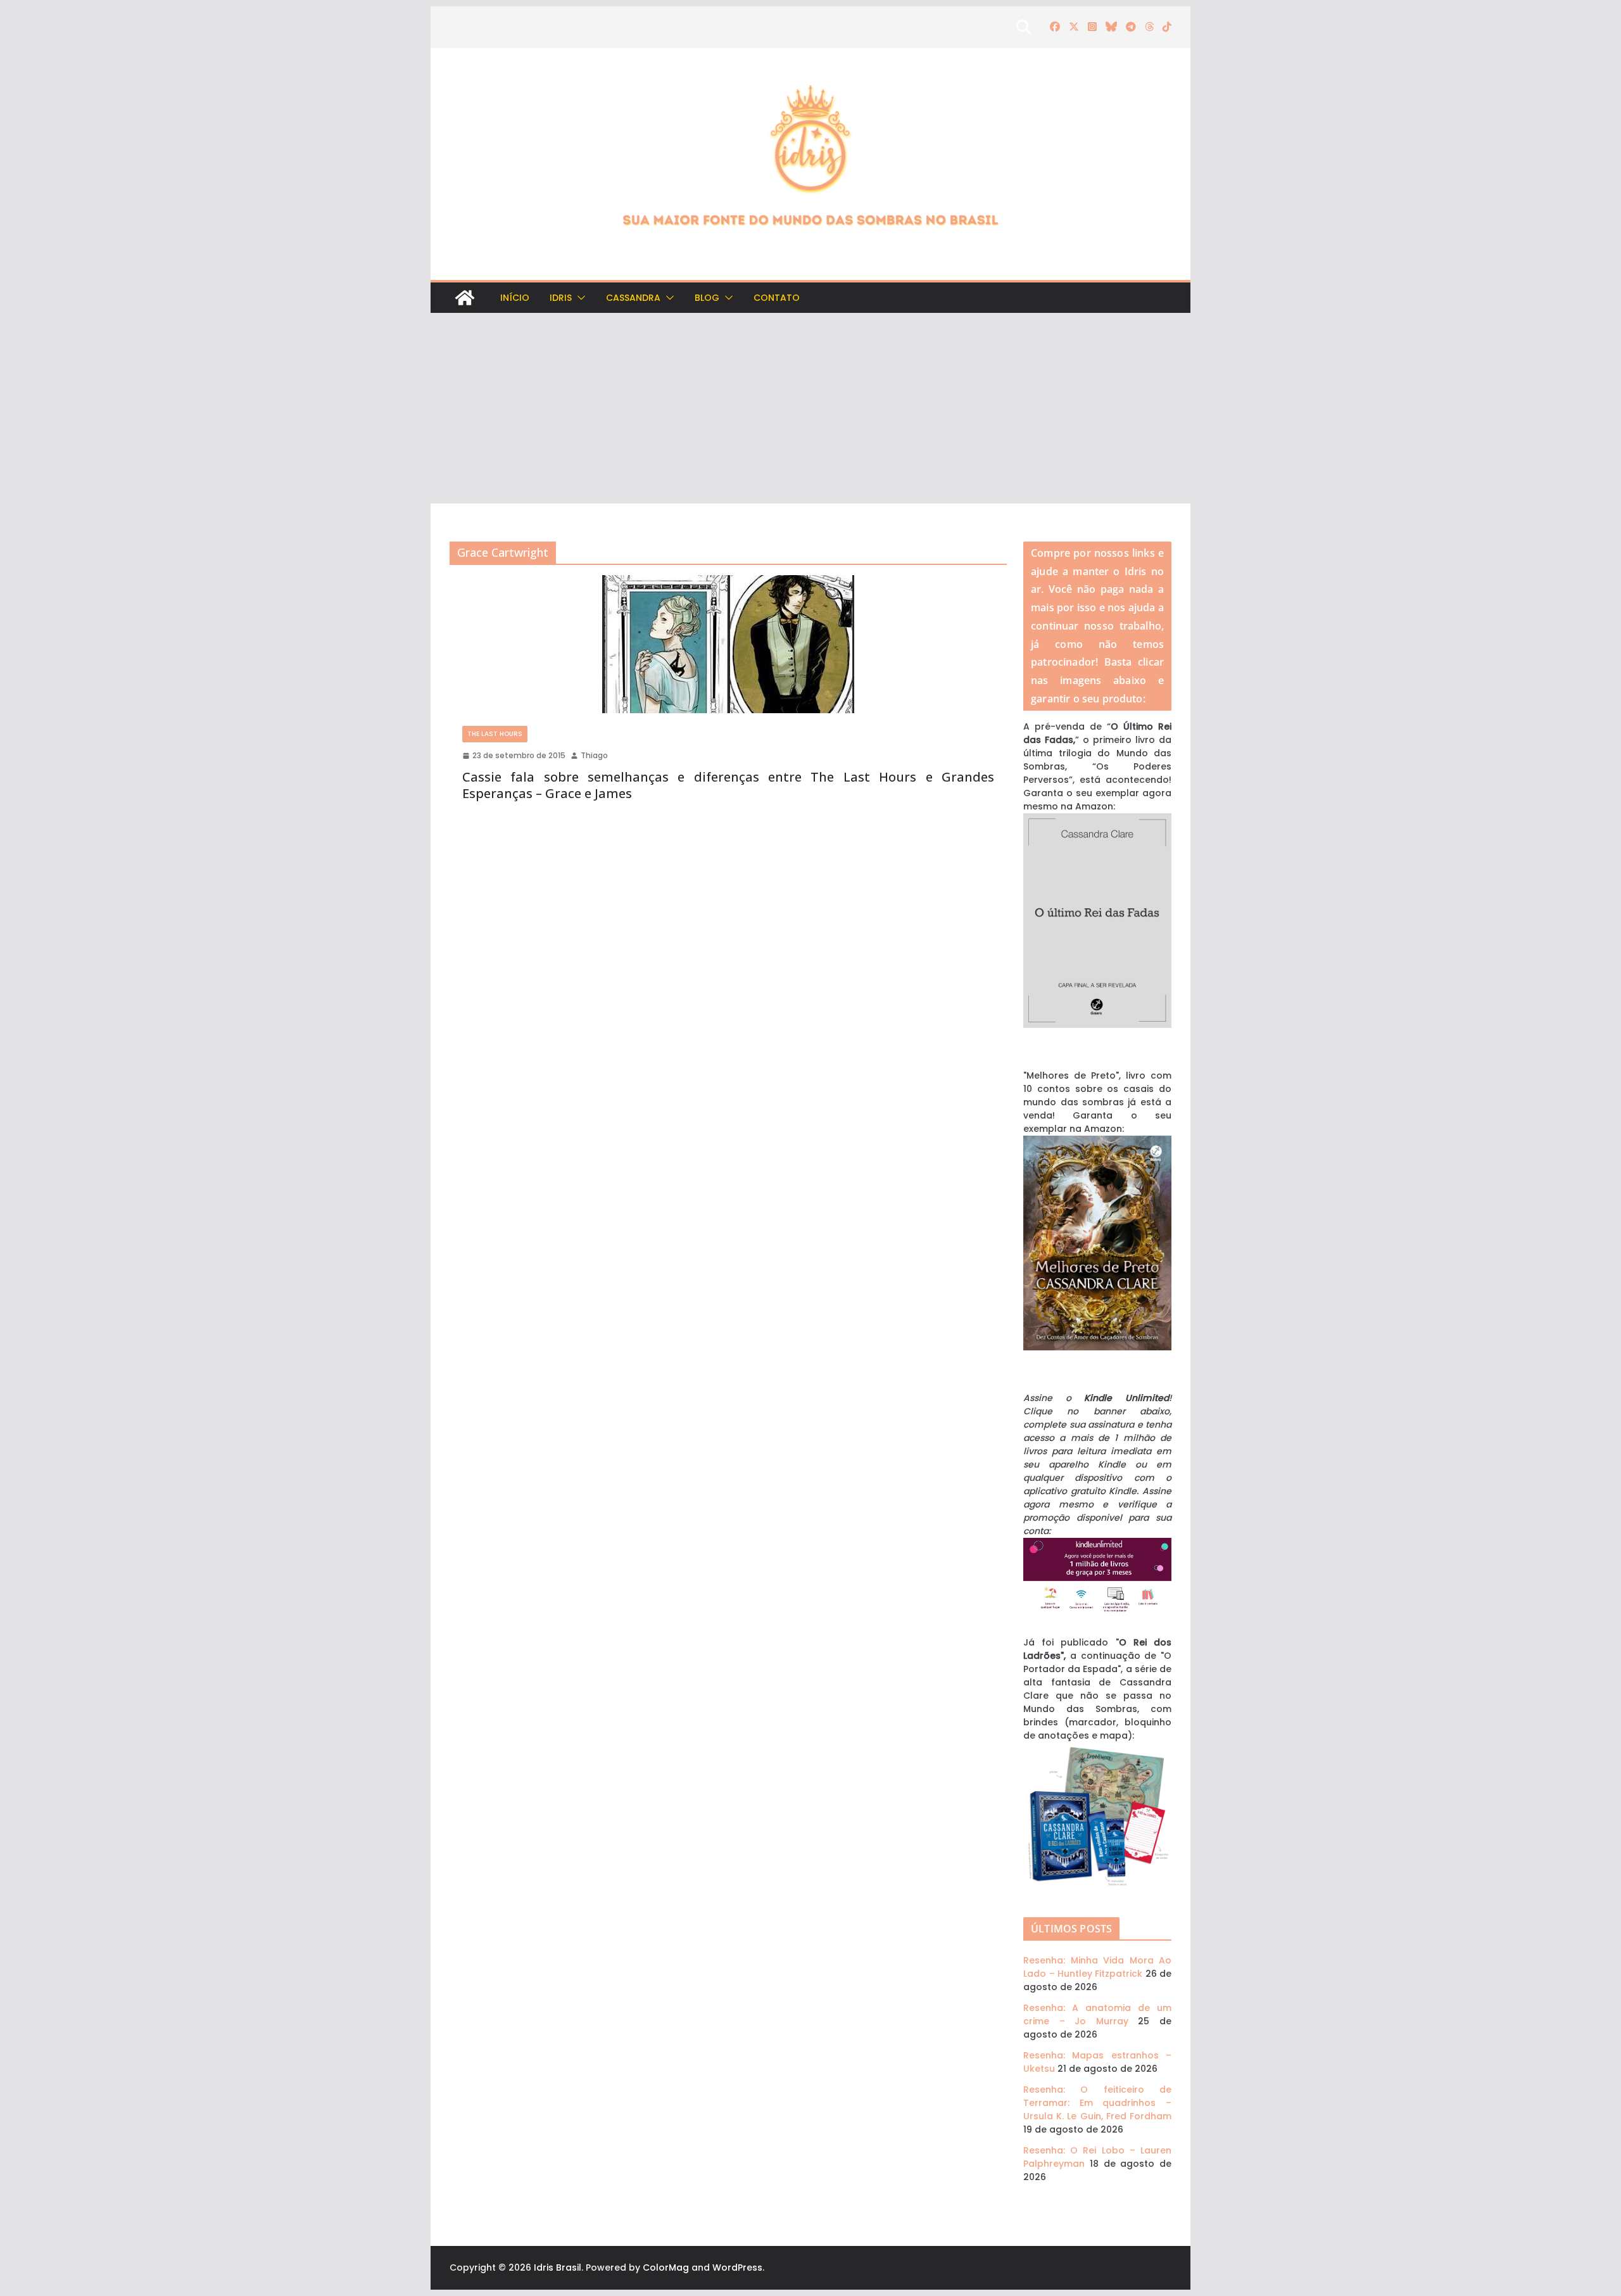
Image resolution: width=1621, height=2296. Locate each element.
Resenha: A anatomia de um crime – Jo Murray (1097, 2014)
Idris (561, 298)
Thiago (594, 755)
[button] (579, 298)
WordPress (737, 2267)
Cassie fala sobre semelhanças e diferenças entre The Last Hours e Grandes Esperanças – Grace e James (728, 785)
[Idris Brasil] (465, 298)
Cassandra (633, 298)
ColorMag (666, 2267)
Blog (707, 298)
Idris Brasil (558, 2267)
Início (515, 298)
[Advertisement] (810, 409)
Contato (777, 298)
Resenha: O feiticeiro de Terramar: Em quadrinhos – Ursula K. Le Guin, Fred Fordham (1097, 2103)
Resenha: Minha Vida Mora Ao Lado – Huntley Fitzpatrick (1097, 1967)
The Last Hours (495, 734)
